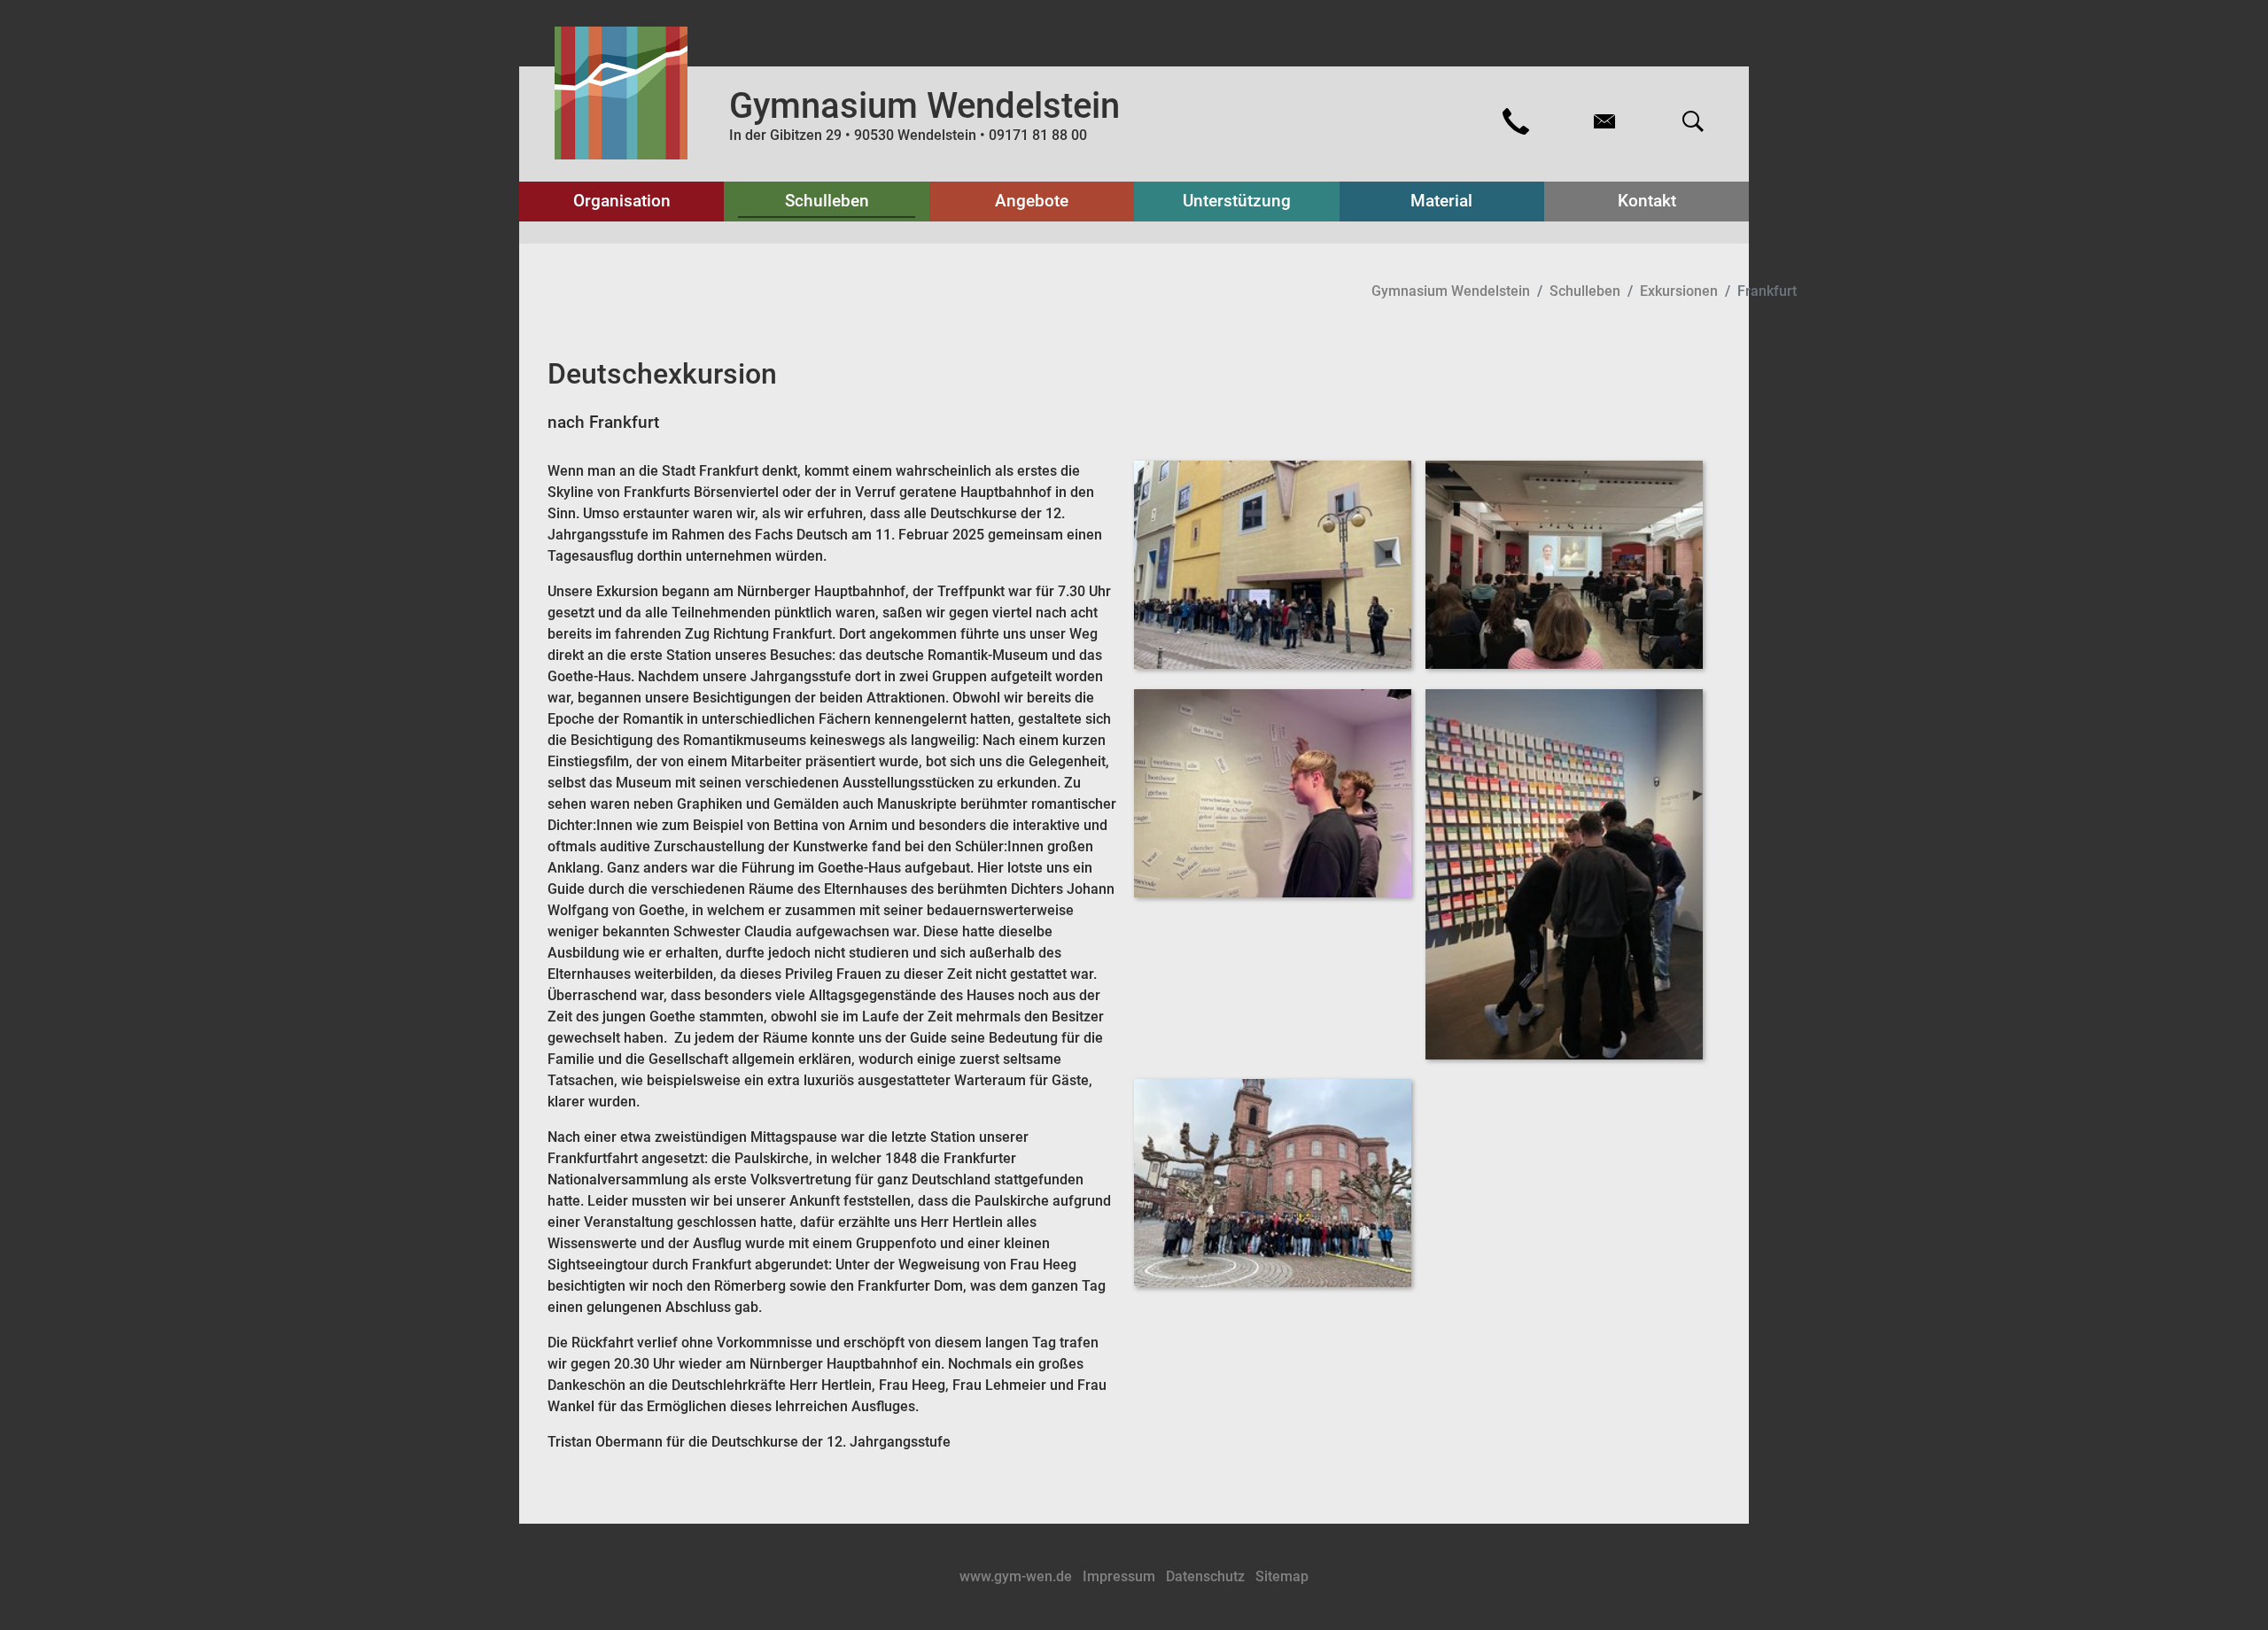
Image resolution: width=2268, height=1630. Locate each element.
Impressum (1121, 1576)
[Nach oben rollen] (2229, 1591)
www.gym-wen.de (1017, 1576)
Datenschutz (1207, 1576)
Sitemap (1282, 1576)
